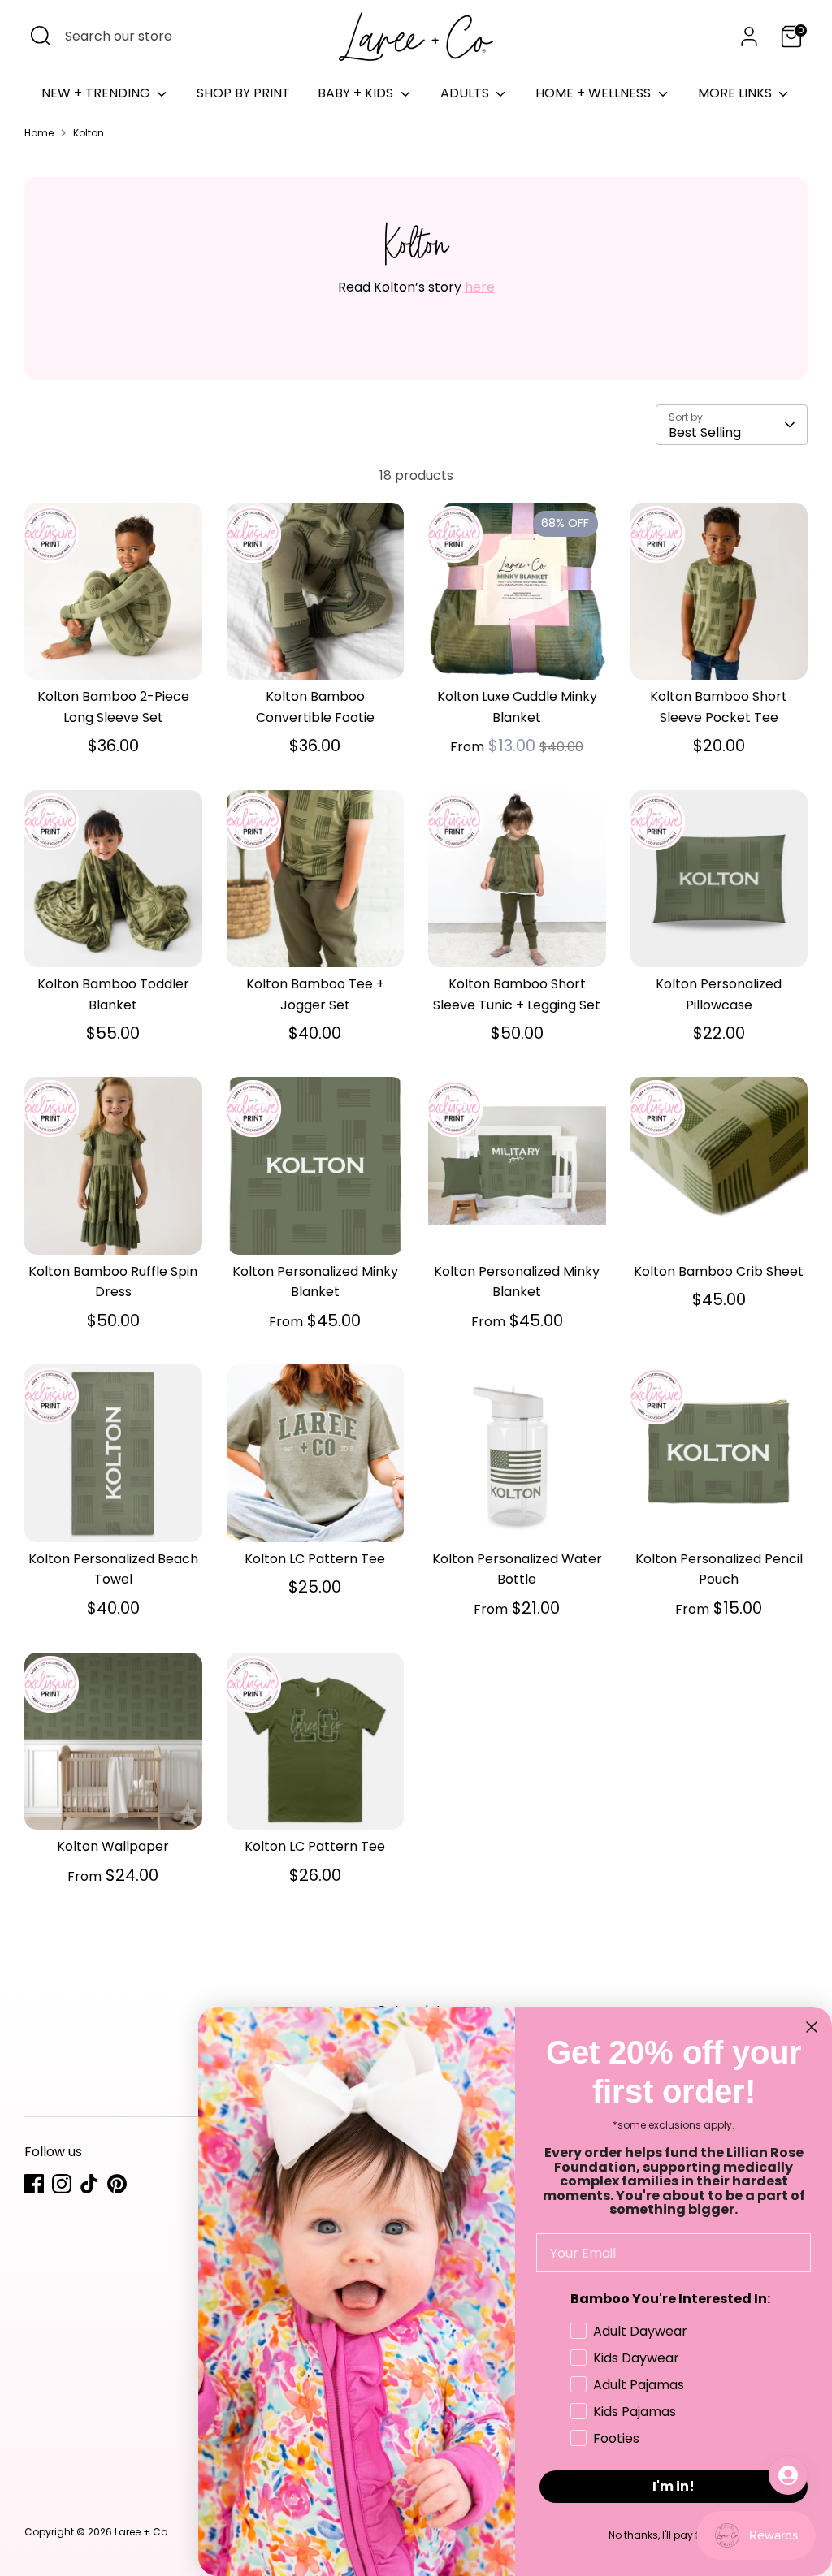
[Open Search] (41, 36)
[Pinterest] (117, 2184)
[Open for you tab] (788, 2475)
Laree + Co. (142, 2532)
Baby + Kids (357, 93)
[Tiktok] (89, 2184)
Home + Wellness (595, 93)
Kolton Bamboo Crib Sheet (719, 1271)
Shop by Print (243, 93)
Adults (466, 93)
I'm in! (674, 2486)
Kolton (89, 133)
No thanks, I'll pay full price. (674, 2535)
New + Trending (97, 93)
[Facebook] (34, 2184)
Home (39, 133)
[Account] (749, 37)
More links (737, 93)
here (480, 287)
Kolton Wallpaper (113, 1846)
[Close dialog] (812, 2027)
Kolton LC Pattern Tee (315, 1559)
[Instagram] (62, 2184)
